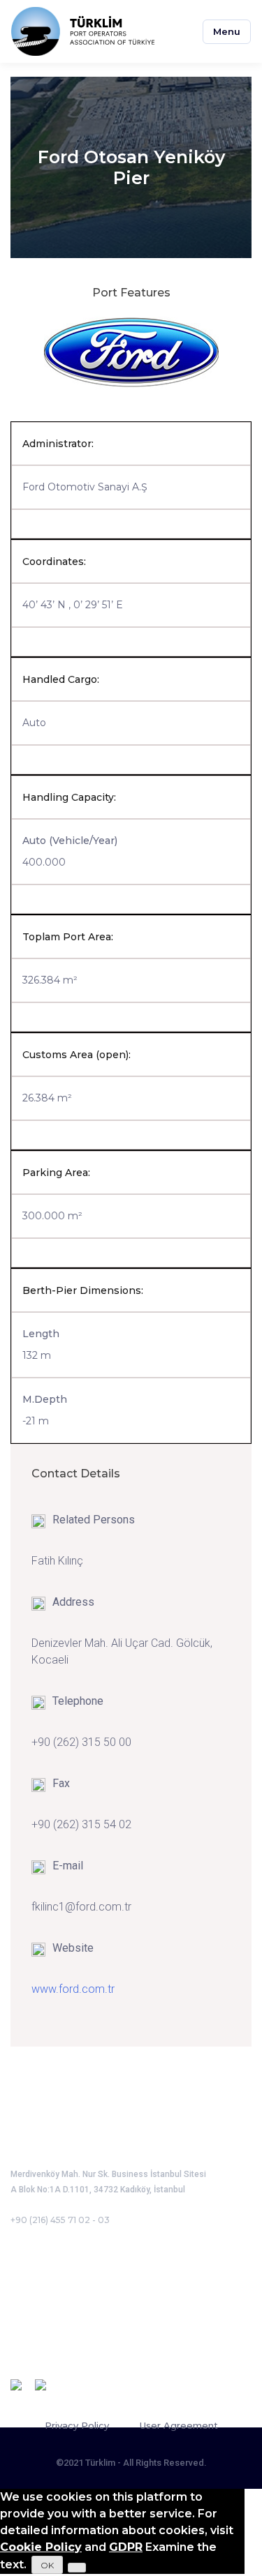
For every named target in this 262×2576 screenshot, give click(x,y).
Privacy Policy (77, 2425)
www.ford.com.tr (73, 1989)
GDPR (126, 2547)
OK (47, 2565)
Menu (227, 31)
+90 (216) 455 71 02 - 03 (60, 2220)
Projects (33, 2311)
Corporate (38, 2272)
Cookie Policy (41, 2547)
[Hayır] (77, 2568)
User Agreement (179, 2425)
